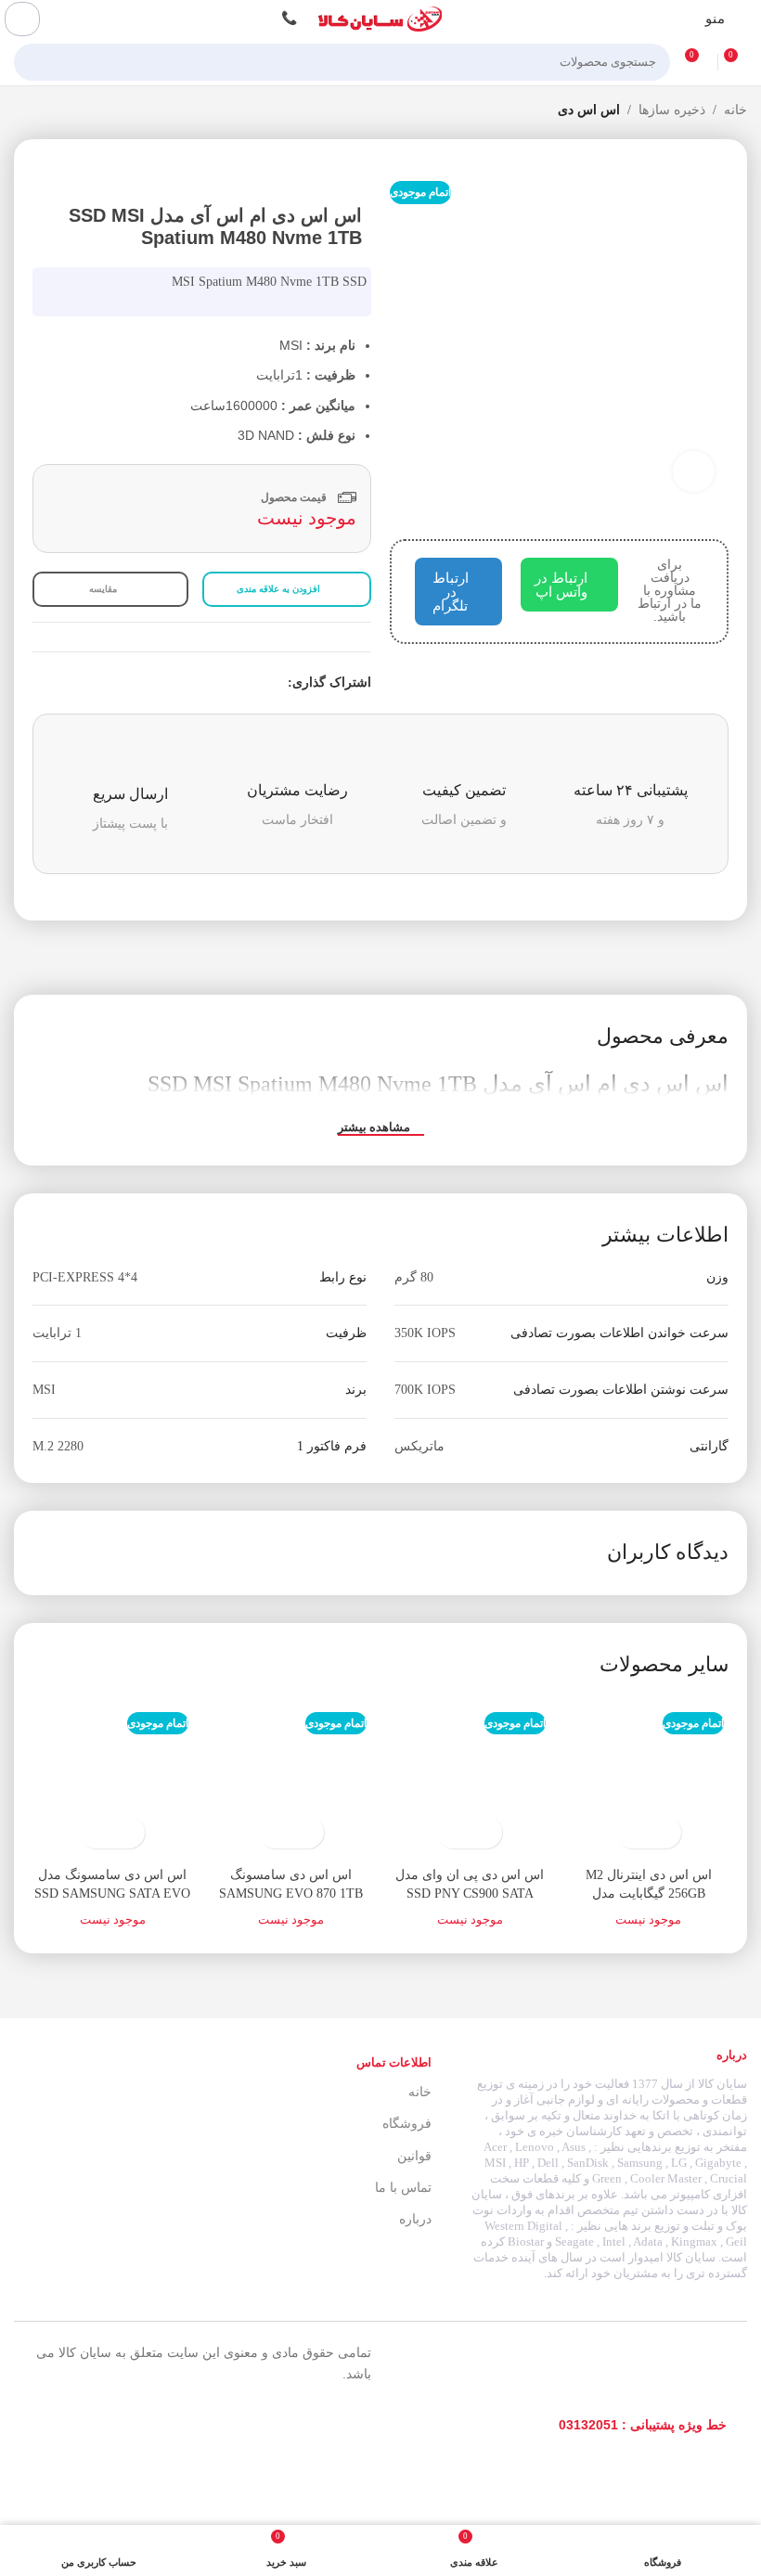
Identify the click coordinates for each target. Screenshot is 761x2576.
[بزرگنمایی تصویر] (694, 472)
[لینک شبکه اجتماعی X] (256, 683)
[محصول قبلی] (60, 111)
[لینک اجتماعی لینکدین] (213, 683)
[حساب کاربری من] (22, 19)
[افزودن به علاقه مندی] (632, 1832)
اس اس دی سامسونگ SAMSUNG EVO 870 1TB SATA (291, 1893)
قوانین (414, 2156)
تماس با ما (403, 2188)
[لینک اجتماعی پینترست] (234, 683)
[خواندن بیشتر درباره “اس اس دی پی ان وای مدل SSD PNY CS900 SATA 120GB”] (486, 1832)
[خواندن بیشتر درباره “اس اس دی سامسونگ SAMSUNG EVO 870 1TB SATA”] (308, 1832)
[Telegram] (114, 2425)
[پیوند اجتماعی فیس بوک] (277, 683)
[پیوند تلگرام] (192, 683)
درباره (415, 2219)
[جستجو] (33, 62)
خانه (735, 110)
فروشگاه (406, 2124)
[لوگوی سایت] (380, 18)
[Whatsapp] (73, 2425)
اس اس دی (589, 110)
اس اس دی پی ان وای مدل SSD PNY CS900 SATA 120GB (470, 1893)
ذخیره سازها (672, 110)
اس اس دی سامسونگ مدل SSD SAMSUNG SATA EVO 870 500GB (112, 1893)
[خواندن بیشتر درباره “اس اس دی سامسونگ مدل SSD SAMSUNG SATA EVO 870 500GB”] (129, 1832)
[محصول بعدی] (23, 111)
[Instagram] (155, 2425)
